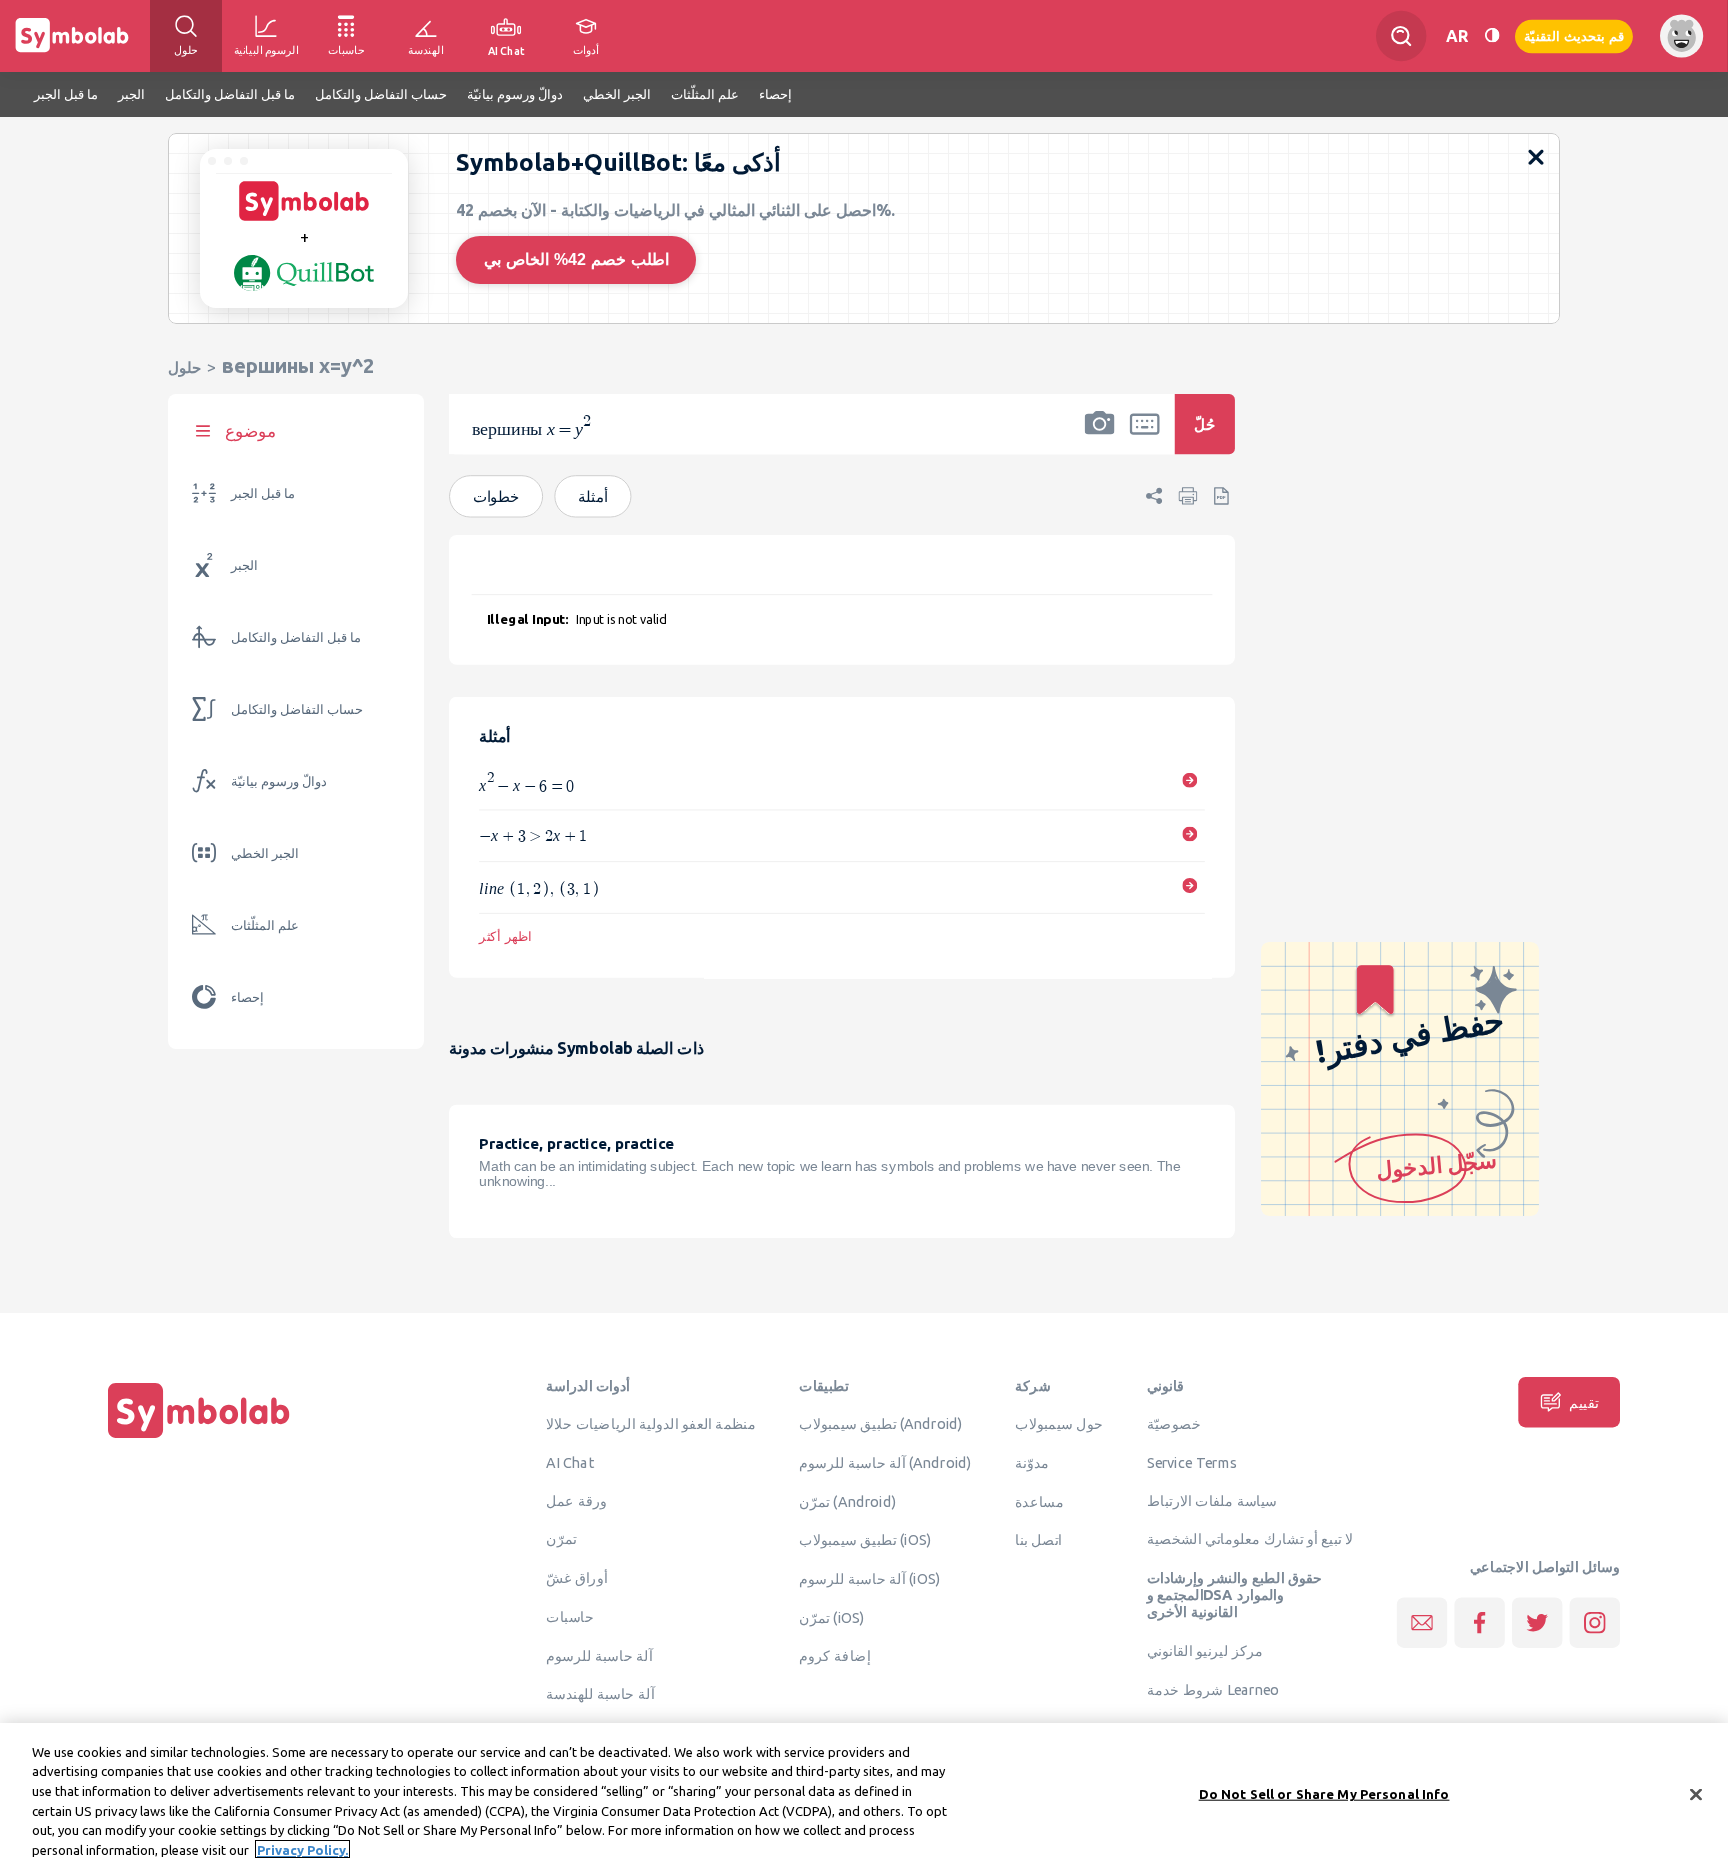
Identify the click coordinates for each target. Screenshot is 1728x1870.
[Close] (1696, 1795)
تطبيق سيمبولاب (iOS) (865, 1540)
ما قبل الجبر (263, 493)
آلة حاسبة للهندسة (600, 1694)
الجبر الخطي (265, 853)
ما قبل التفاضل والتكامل (296, 637)
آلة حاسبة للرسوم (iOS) (869, 1579)
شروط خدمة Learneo (1213, 1690)
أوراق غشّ (576, 1578)
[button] (1100, 437)
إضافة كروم (834, 1656)
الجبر (244, 565)
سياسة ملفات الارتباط (1212, 1501)
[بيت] (199, 1438)
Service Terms (1192, 1463)
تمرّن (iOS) (832, 1618)
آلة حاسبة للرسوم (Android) (885, 1463)
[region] (864, 1796)
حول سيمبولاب (1059, 1424)
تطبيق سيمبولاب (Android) (881, 1424)
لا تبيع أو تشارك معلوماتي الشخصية (1250, 1539)
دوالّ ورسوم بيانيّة (279, 781)
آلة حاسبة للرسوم (599, 1655)
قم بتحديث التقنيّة (1574, 35)
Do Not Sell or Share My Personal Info (1324, 1794)
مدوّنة (1032, 1463)
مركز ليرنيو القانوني (1205, 1651)
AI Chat (570, 1463)
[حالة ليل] (1492, 35)
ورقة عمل (576, 1501)
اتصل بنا (1038, 1540)
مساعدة (1039, 1501)
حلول (184, 367)
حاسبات (570, 1617)
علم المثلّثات (265, 925)
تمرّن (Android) (847, 1501)
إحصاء (247, 997)
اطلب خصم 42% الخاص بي (576, 259)
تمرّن (561, 1539)
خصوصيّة (1174, 1424)
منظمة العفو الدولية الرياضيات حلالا (651, 1424)
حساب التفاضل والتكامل (297, 709)
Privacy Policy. (302, 1849)
